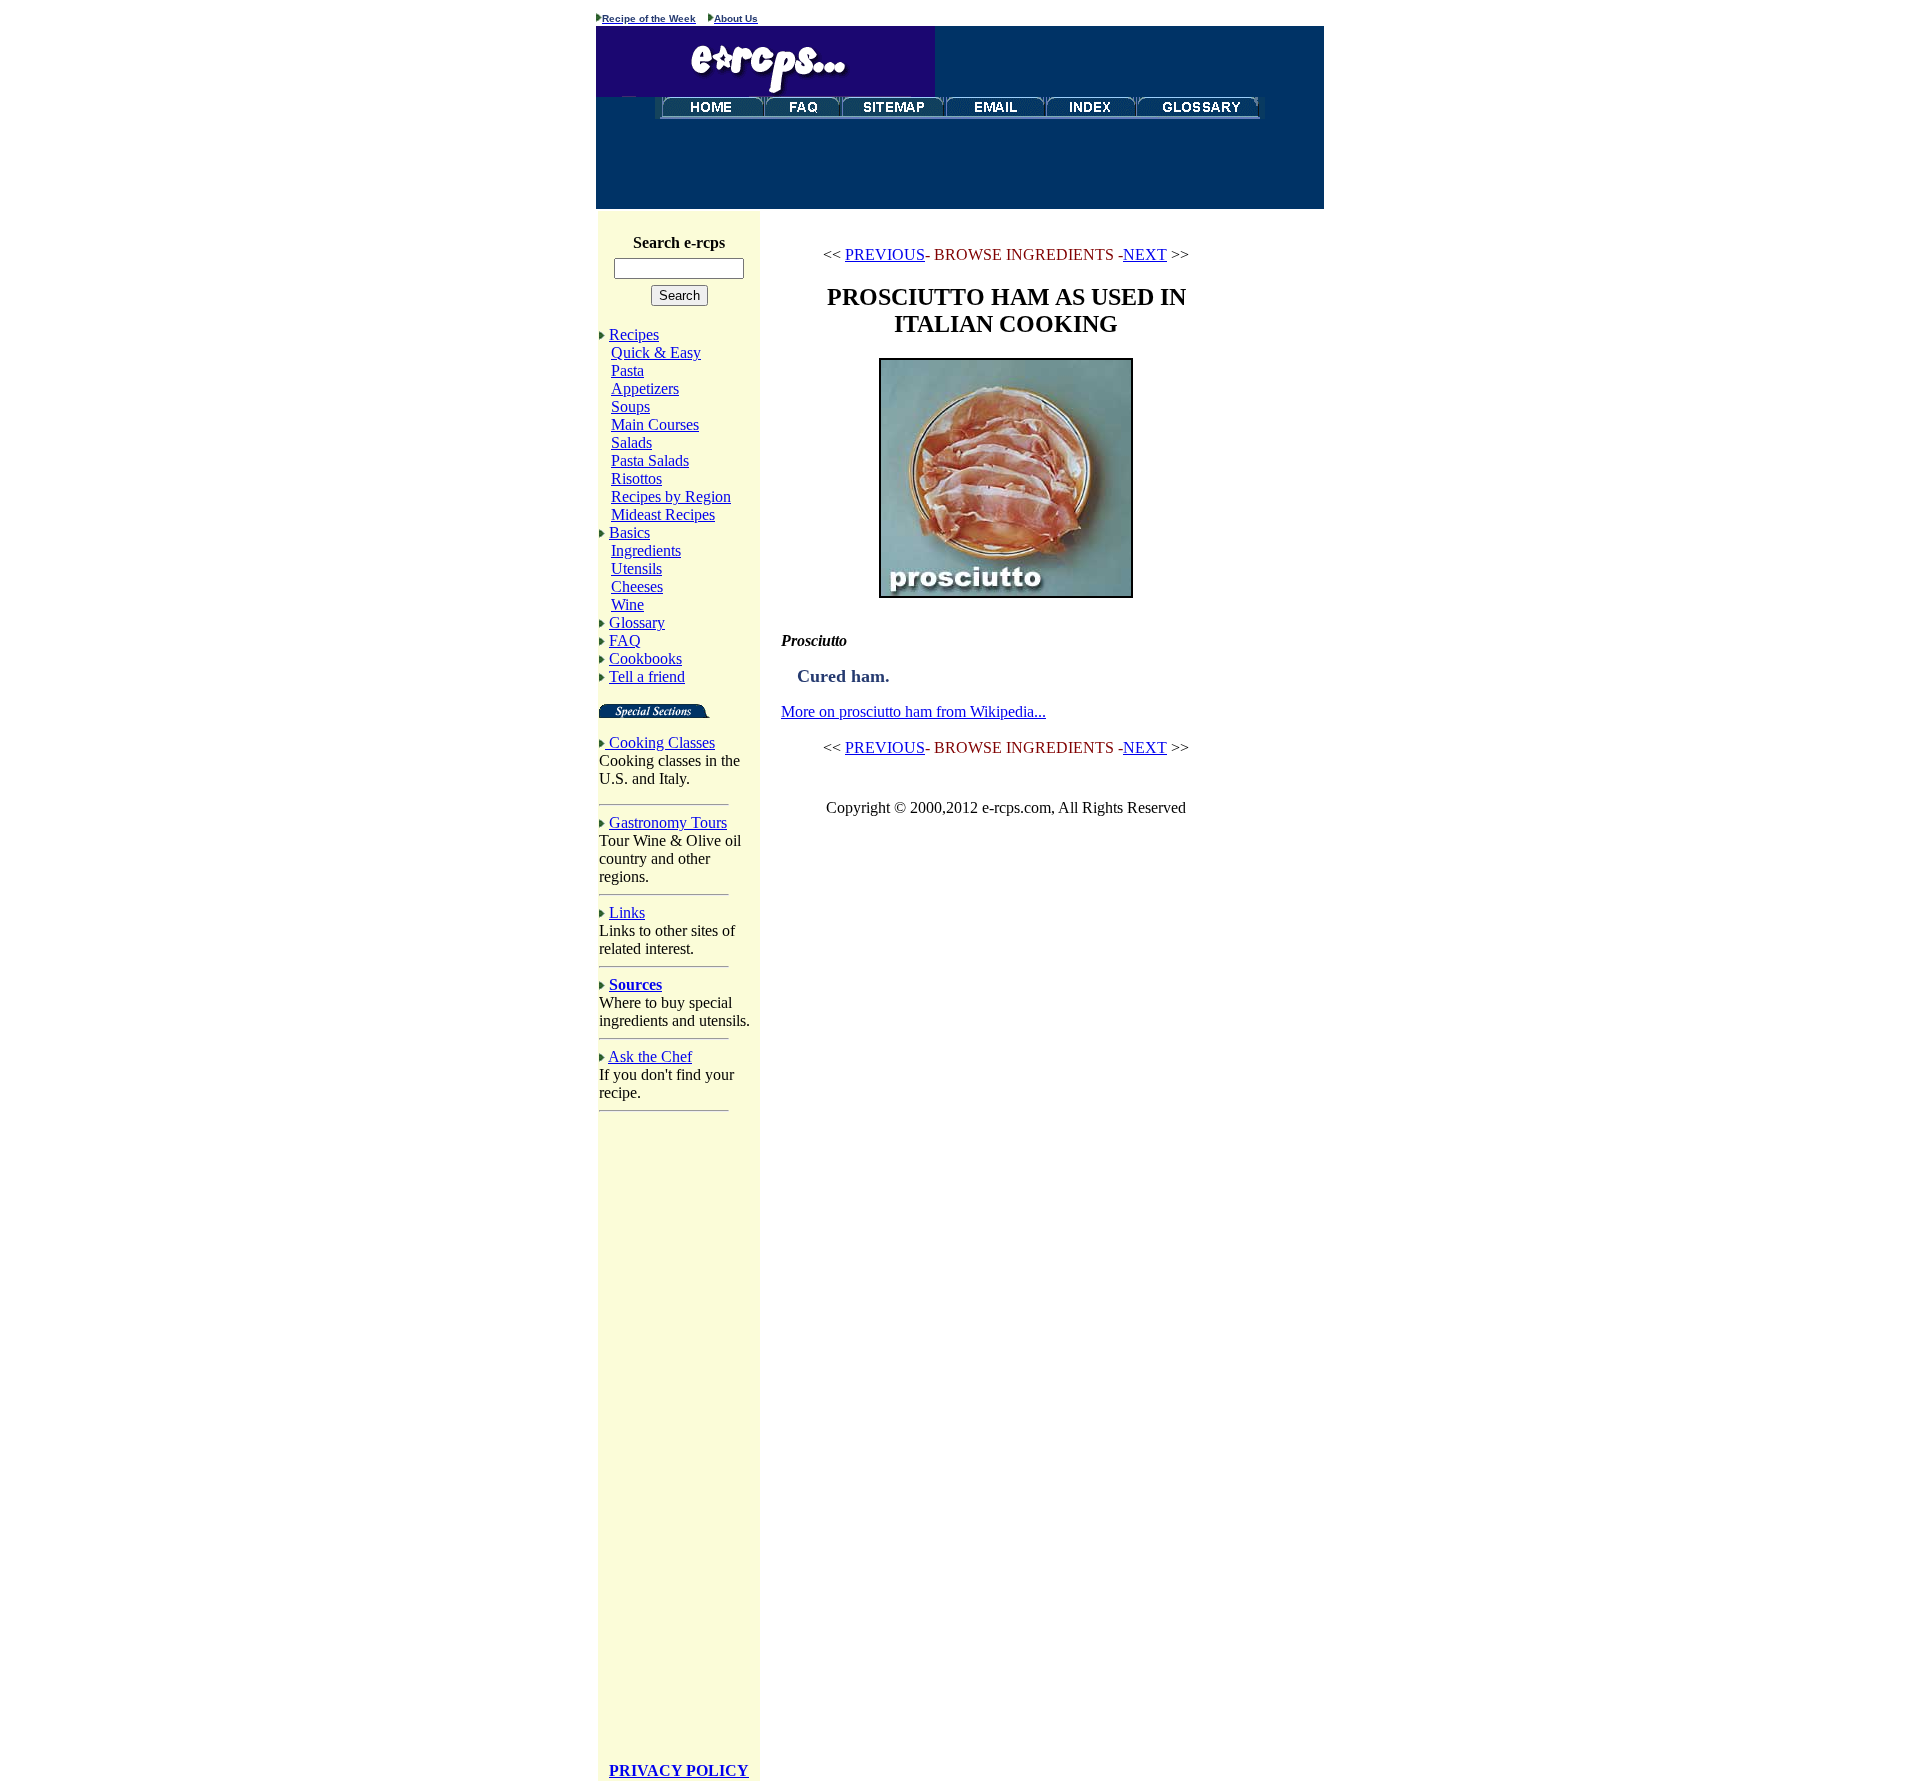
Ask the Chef (650, 1056)
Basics (629, 532)
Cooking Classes (662, 742)
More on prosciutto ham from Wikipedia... (913, 711)
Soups (630, 406)
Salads (631, 442)
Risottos (636, 478)
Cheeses (637, 586)
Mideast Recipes (663, 514)
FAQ (625, 640)
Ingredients (646, 550)
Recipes (634, 334)
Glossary (637, 622)
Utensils (636, 568)
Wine (627, 604)
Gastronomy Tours (668, 822)
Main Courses (655, 424)
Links (627, 912)
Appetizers (645, 388)
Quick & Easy (656, 352)
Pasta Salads (650, 460)
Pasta (627, 370)
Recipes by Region (671, 496)
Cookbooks (645, 658)
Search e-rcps (679, 242)
